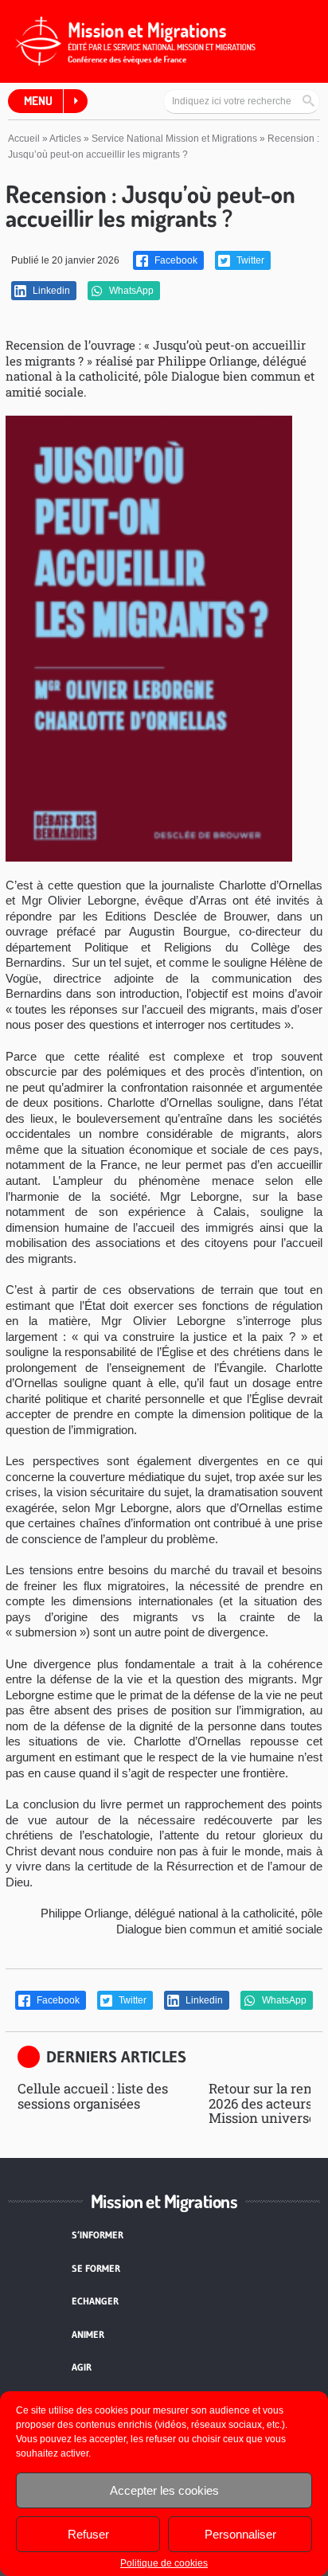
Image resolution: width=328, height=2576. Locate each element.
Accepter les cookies (164, 2490)
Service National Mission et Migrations (174, 139)
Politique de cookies (164, 2563)
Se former (96, 2268)
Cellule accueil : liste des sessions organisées (93, 2095)
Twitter (249, 260)
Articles (65, 139)
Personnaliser (240, 2534)
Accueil (24, 139)
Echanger (95, 2301)
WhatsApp (130, 291)
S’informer (98, 2235)
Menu (38, 101)
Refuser (88, 2534)
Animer (88, 2334)
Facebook (175, 260)
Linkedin (50, 291)
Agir (82, 2367)
